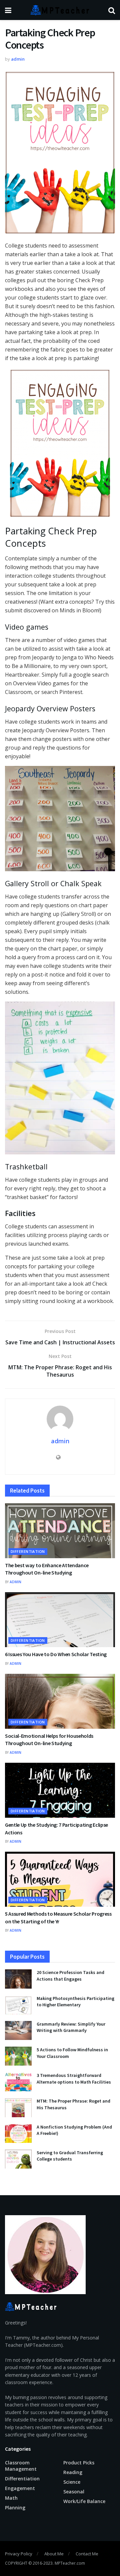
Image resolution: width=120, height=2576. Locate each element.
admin (18, 59)
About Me (54, 2554)
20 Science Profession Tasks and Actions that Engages (70, 1976)
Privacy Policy (19, 2554)
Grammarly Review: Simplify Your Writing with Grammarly (71, 2027)
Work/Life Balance (84, 2501)
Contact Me (87, 2554)
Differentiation (28, 1551)
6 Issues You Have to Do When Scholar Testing (56, 1654)
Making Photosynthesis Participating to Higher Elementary (75, 2002)
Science (72, 2482)
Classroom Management (21, 2466)
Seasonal (74, 2492)
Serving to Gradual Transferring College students (70, 2156)
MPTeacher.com (70, 2563)
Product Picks (79, 2463)
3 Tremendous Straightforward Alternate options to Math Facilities (74, 2079)
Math (11, 2498)
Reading (73, 2472)
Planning (15, 2508)
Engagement (20, 2488)
